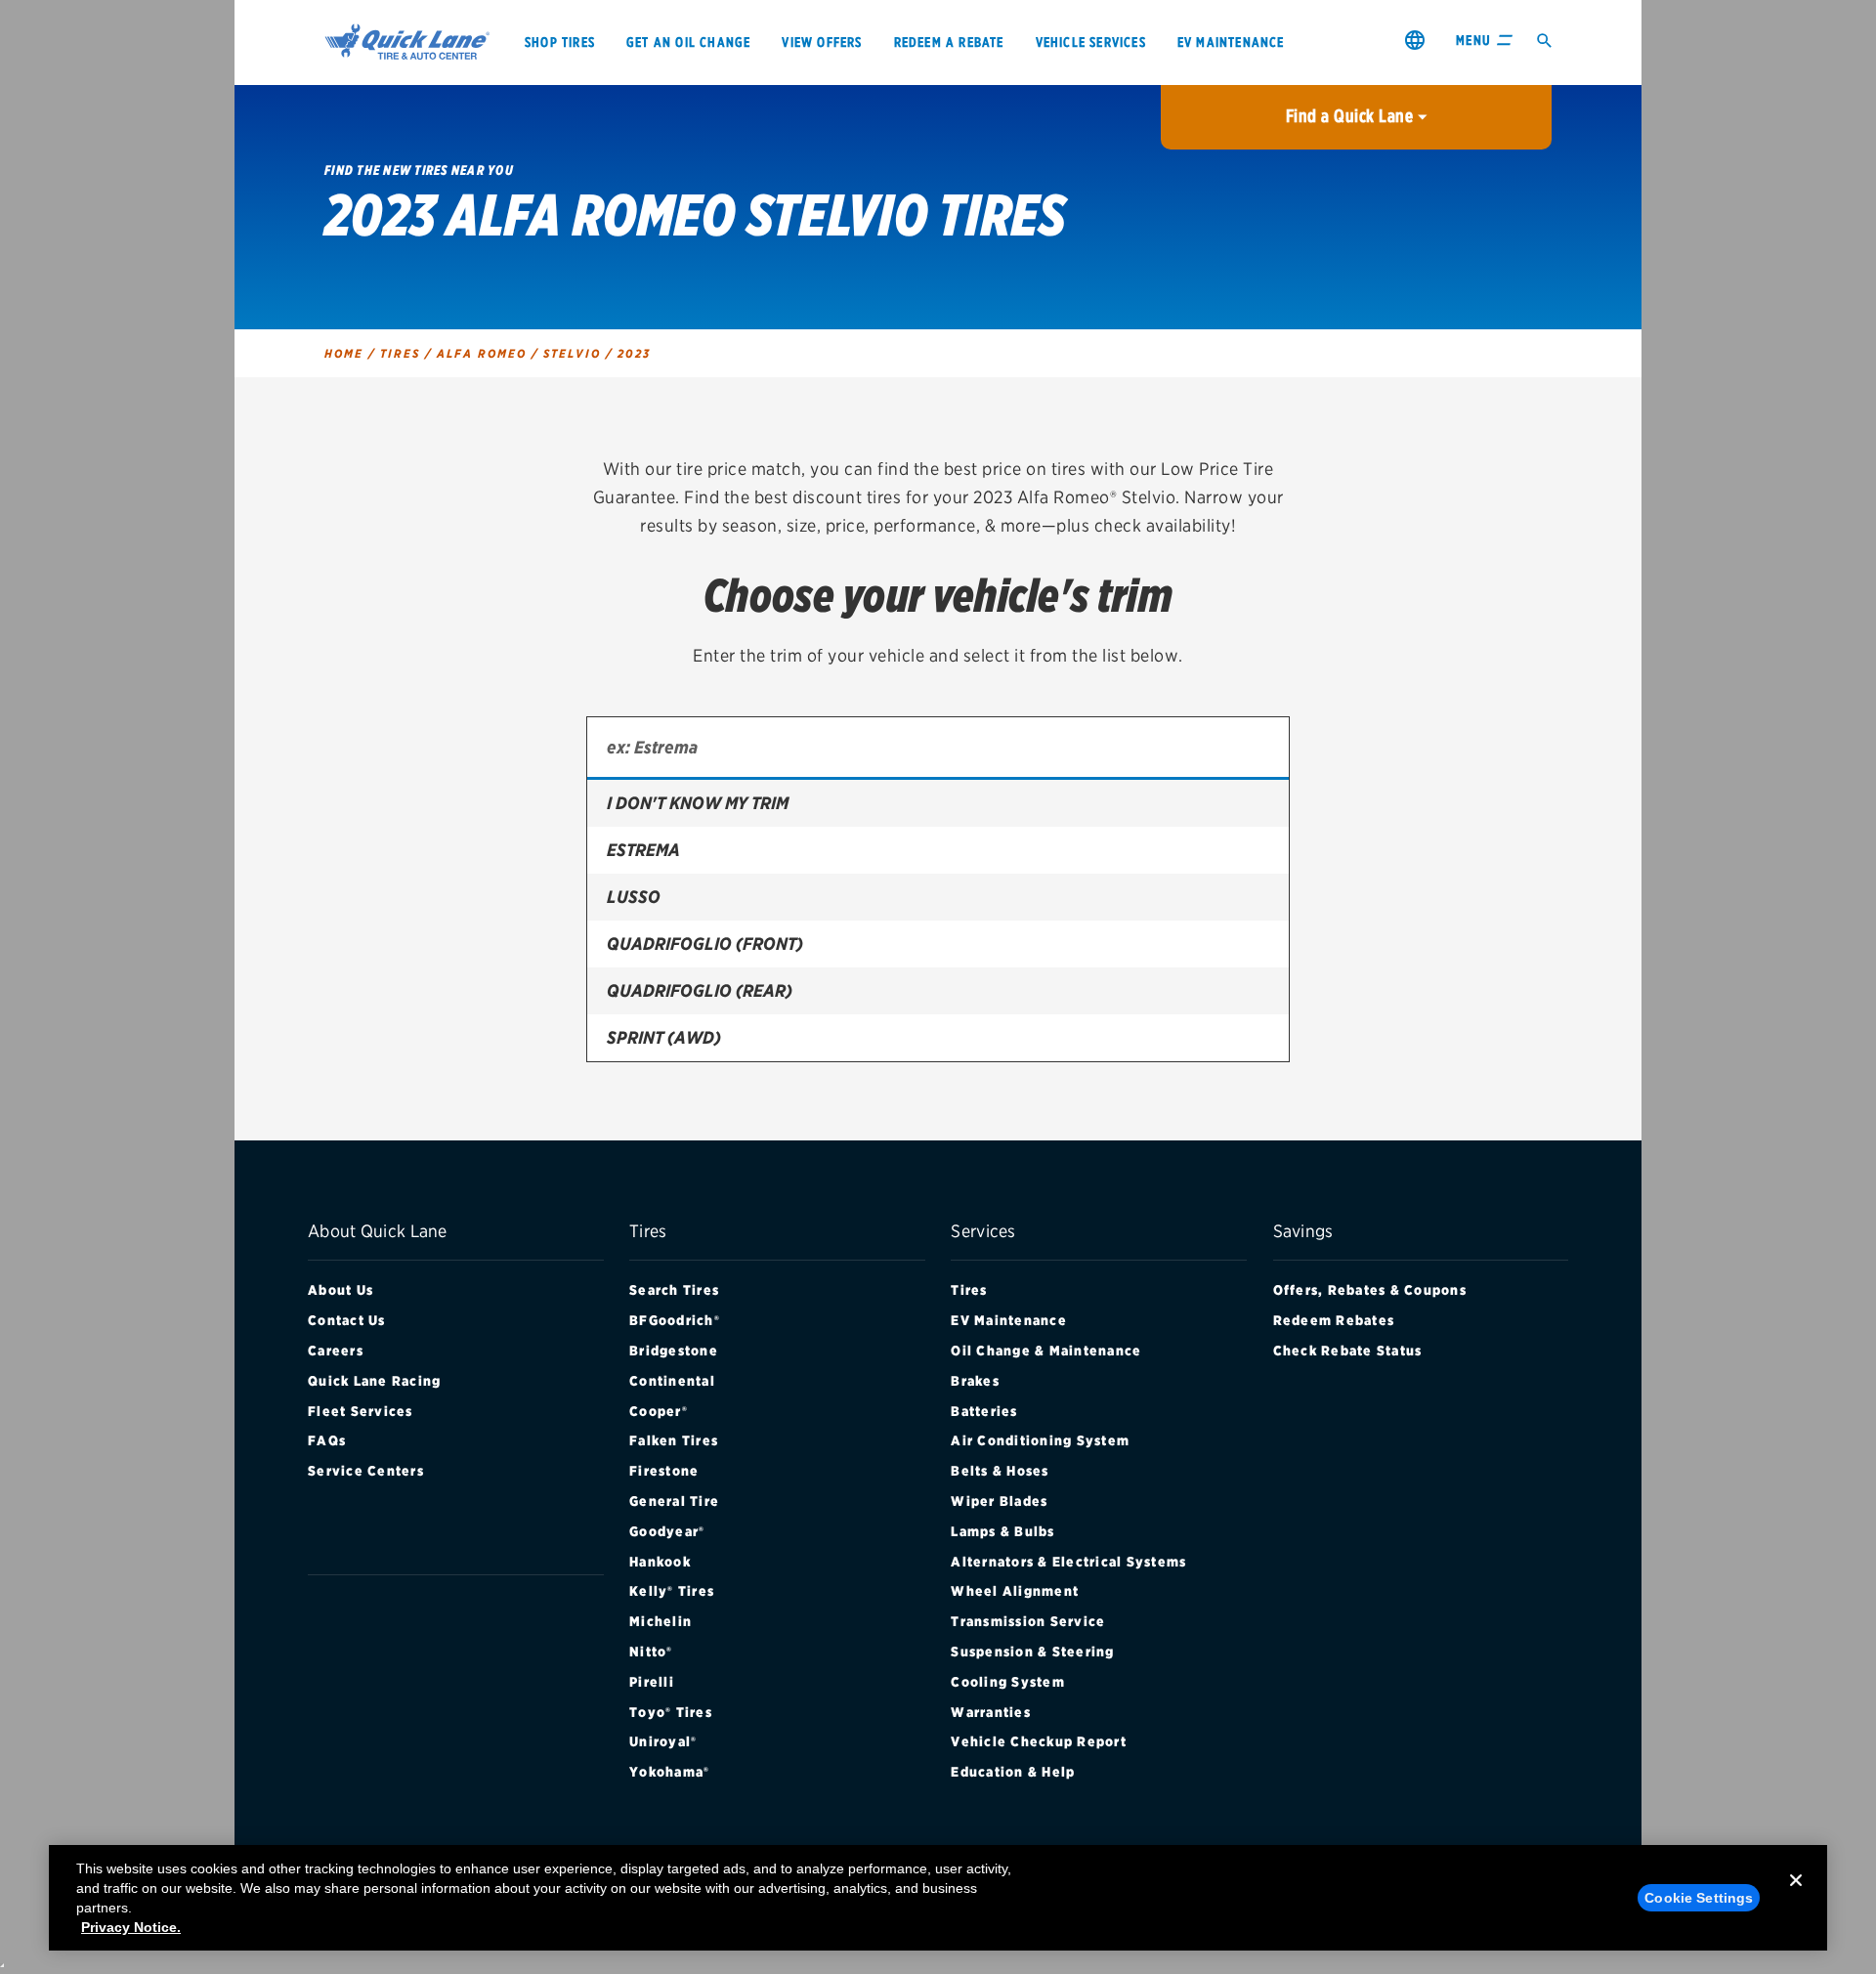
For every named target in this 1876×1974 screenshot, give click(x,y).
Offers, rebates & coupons (1370, 1290)
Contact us (347, 1320)
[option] (938, 803)
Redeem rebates (1334, 1320)
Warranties (991, 1712)
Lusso (634, 897)
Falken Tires (674, 1440)
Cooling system (1008, 1682)
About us (341, 1290)
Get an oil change (688, 42)
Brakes (975, 1381)
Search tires (674, 1290)
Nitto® (651, 1652)
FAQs (327, 1440)
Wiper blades (999, 1501)
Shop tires (560, 42)
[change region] (1415, 40)
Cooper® (659, 1411)
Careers (336, 1351)
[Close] (1796, 1896)
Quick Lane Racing (374, 1381)
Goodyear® (667, 1531)
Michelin (661, 1621)
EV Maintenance (1009, 1320)
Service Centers (366, 1471)
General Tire (674, 1501)
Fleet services (361, 1411)
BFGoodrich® (675, 1320)
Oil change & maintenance (1046, 1351)
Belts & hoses (1000, 1471)
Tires (969, 1290)
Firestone (664, 1471)
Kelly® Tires (672, 1591)
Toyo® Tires (671, 1712)
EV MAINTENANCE (1231, 42)
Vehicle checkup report (1039, 1741)
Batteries (984, 1411)
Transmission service (1028, 1621)
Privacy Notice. (131, 1927)
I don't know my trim (698, 803)
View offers (822, 42)
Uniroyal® (663, 1741)
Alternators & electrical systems (1068, 1562)
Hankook (660, 1562)
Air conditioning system (1040, 1440)
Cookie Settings (1699, 1898)
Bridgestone (674, 1351)
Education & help (1013, 1772)
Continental (672, 1381)
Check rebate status (1348, 1351)
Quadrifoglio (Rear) (700, 990)
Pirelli (652, 1682)
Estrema (643, 850)
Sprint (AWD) (664, 1037)
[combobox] (938, 749)
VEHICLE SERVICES (1091, 42)
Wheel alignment (1015, 1591)
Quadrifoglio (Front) (705, 944)
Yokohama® (669, 1772)
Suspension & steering (1032, 1652)
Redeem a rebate (949, 42)
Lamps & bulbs (1002, 1531)
